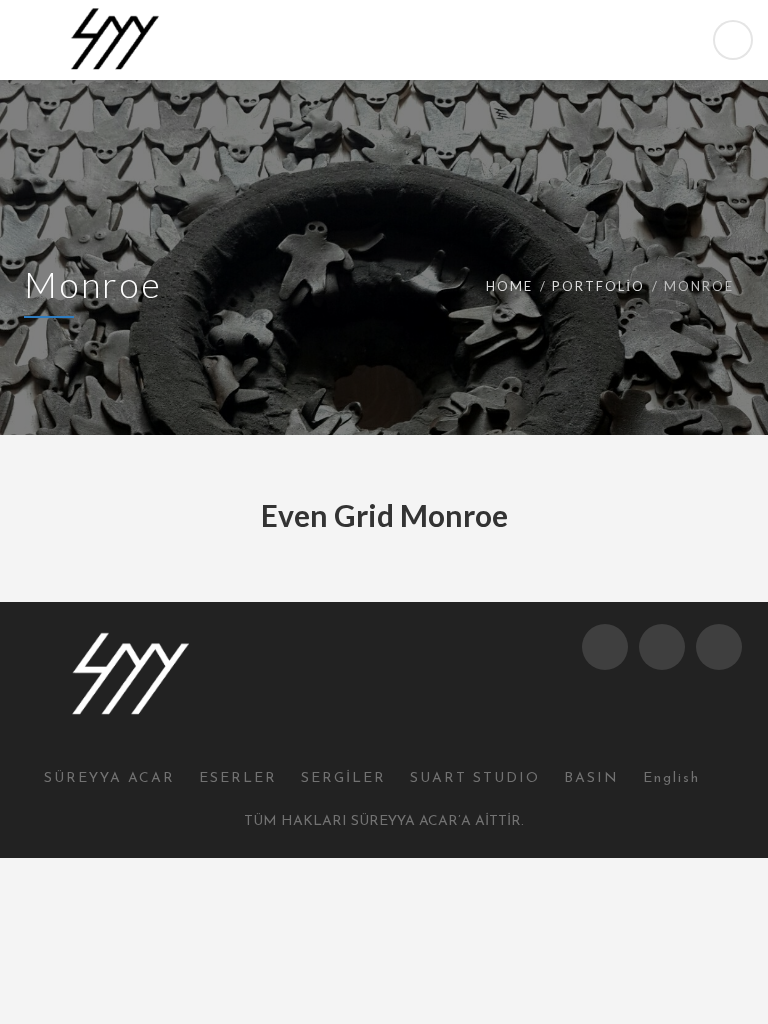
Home (509, 286)
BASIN (591, 778)
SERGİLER (343, 778)
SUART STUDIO (475, 778)
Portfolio (598, 286)
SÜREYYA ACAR (109, 778)
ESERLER (238, 778)
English (671, 778)
